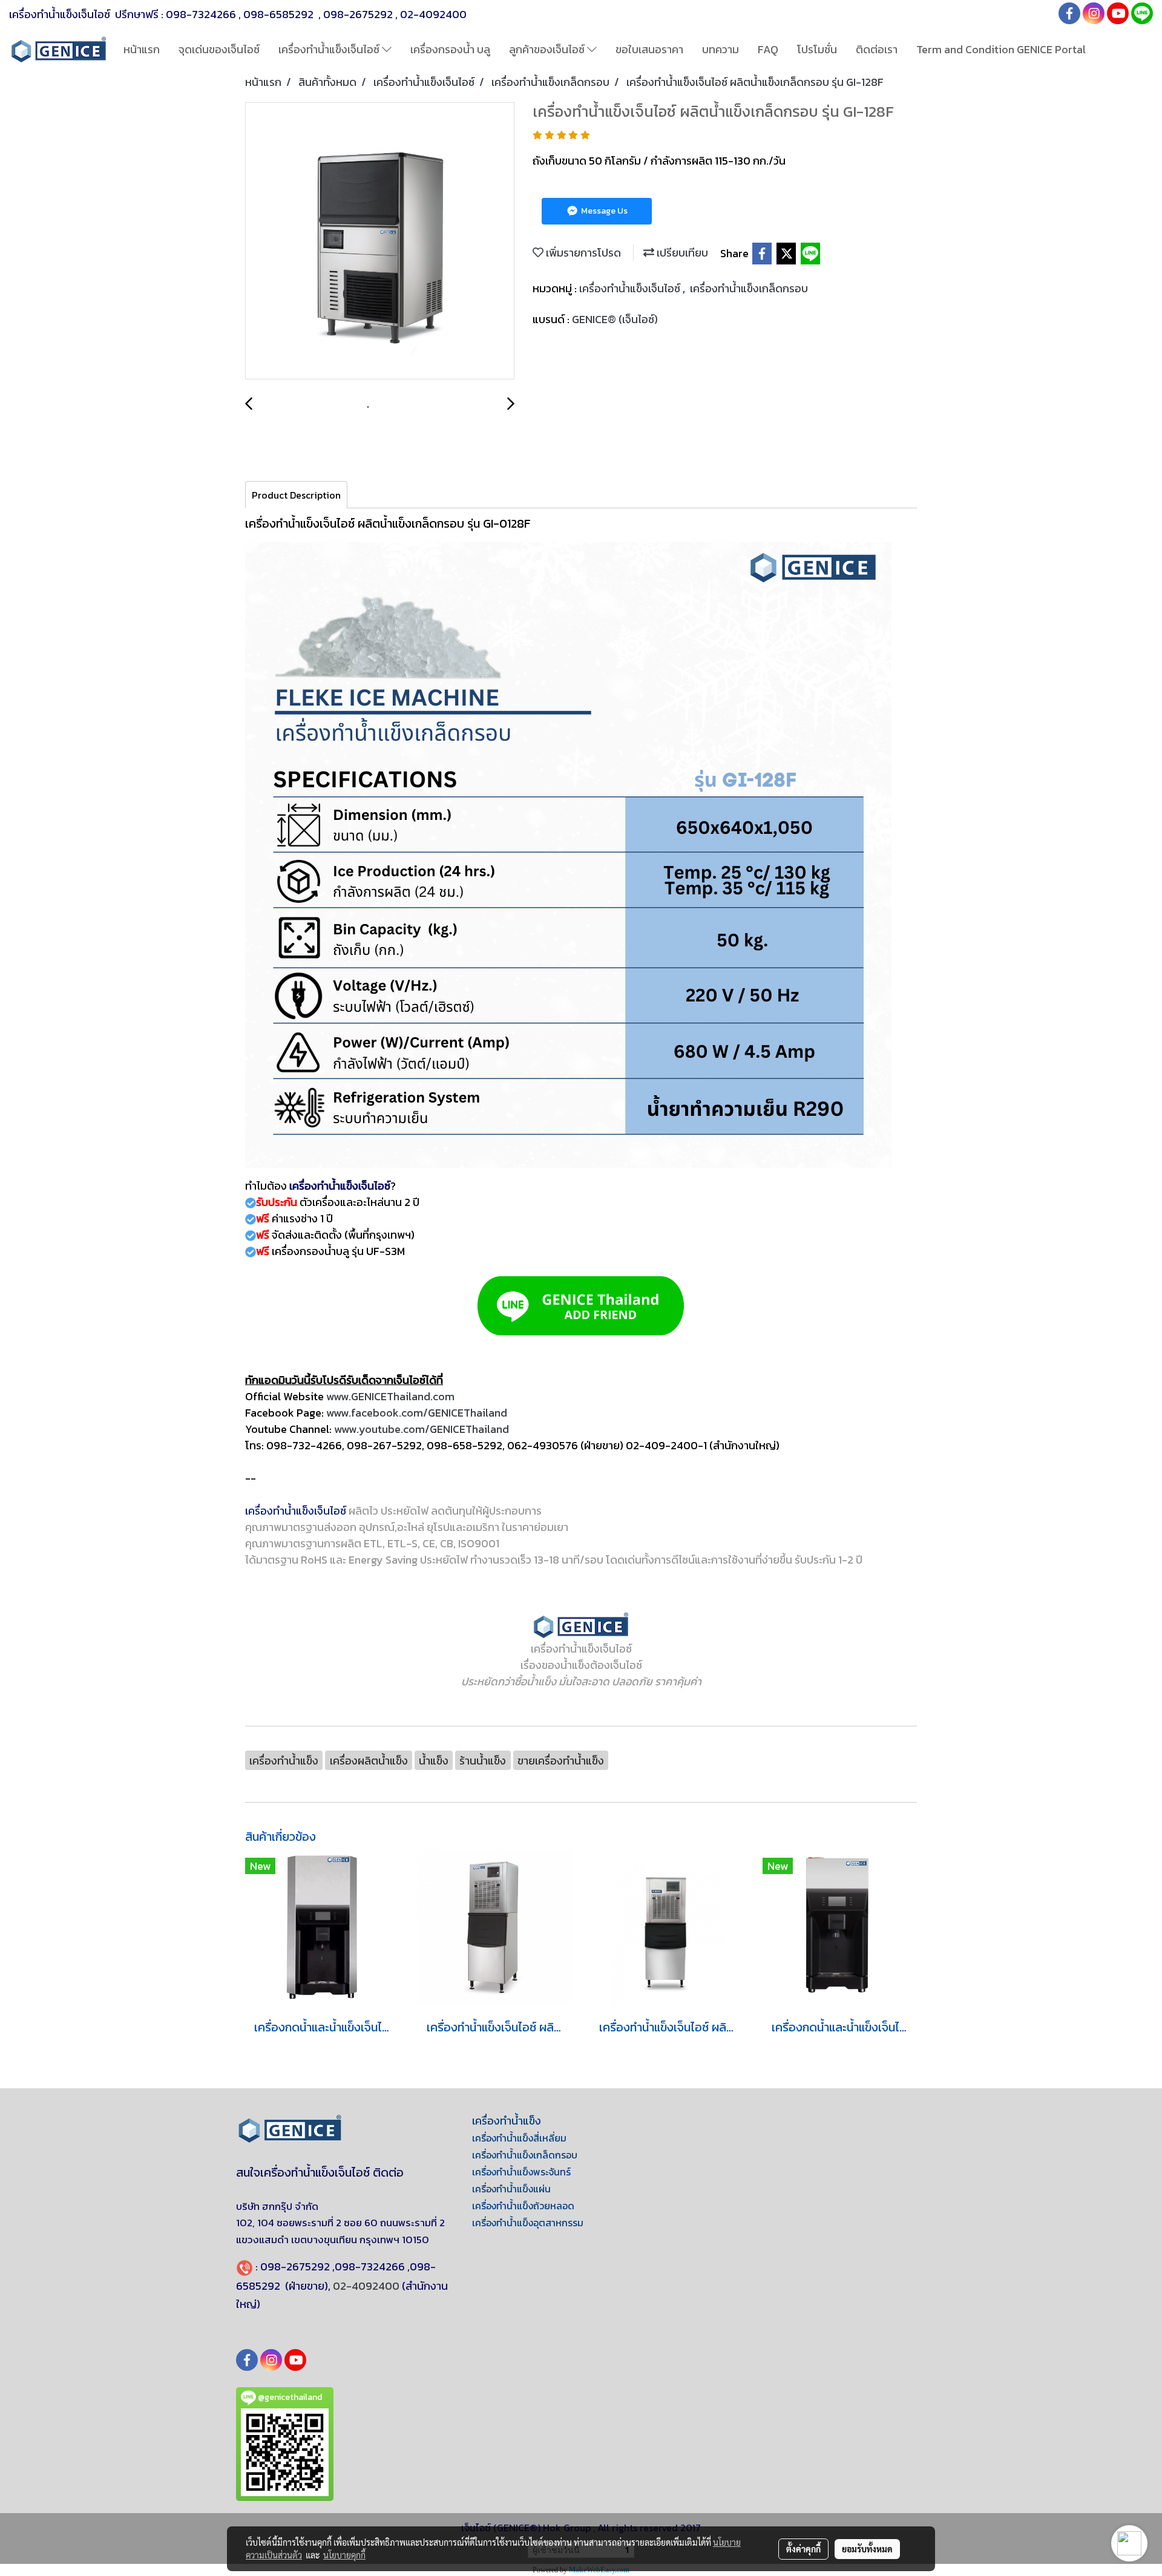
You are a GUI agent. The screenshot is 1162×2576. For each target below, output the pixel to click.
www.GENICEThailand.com (390, 1396)
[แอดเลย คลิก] (581, 1306)
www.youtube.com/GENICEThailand (422, 1429)
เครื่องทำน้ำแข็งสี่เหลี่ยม (519, 2138)
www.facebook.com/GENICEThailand (417, 1413)
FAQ (768, 49)
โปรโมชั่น (817, 49)
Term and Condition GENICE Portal (1001, 49)
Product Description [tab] (296, 495)
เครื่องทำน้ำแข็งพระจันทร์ (521, 2172)
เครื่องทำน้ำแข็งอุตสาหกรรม (528, 2223)
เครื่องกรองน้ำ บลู (450, 49)
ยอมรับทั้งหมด (867, 2549)
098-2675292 (358, 14)
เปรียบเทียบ (681, 253)
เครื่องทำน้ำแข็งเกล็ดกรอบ (749, 288)
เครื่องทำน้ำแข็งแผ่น (511, 2189)
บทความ (721, 49)
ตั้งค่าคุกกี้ (803, 2549)
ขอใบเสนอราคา (649, 49)
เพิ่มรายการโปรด (582, 253)
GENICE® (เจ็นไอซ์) (615, 319)
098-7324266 (201, 14)
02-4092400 (433, 14)
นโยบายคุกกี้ (344, 2555)
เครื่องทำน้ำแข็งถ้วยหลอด (523, 2206)
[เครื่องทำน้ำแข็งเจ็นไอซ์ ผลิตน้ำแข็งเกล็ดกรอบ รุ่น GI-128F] (380, 241)
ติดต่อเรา (877, 49)
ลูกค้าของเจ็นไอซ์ (548, 49)
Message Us (603, 211)
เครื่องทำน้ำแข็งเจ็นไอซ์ (330, 49)
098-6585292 (280, 14)
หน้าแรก (142, 49)
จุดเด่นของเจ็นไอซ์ (219, 49)
